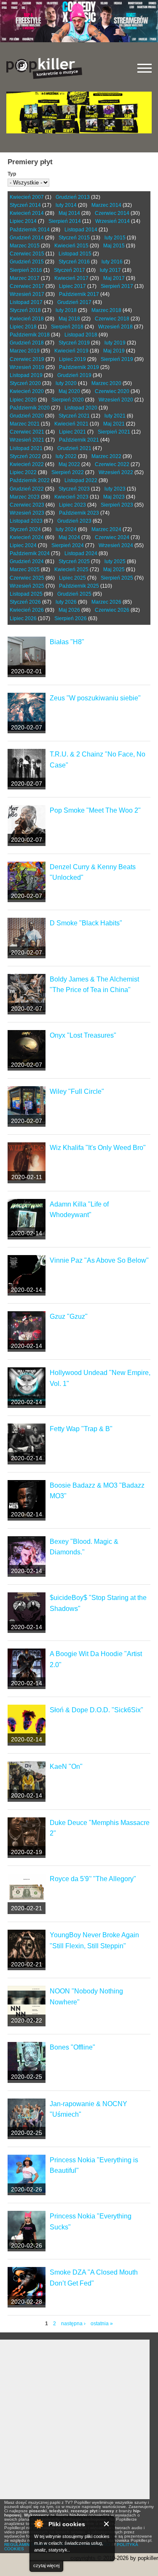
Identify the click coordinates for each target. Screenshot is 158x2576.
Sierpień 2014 (65, 221)
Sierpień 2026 (71, 618)
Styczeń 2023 (74, 489)
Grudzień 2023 (74, 521)
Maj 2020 (69, 391)
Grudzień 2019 (74, 375)
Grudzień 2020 (27, 416)
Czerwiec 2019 (27, 359)
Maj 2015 (114, 246)
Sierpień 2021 (114, 432)
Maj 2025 (114, 569)
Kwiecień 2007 (27, 197)
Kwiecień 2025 (71, 569)
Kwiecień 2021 (71, 424)
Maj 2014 (69, 213)
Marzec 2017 (25, 278)
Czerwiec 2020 (112, 391)
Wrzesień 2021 (27, 440)
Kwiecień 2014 (27, 213)
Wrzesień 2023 (27, 513)
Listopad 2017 (26, 302)
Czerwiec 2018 (112, 319)
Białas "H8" (67, 642)
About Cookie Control (38, 2524)
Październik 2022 (30, 480)
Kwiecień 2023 (71, 497)
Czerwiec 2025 (27, 578)
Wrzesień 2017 (27, 294)
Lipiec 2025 (72, 578)
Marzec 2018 (106, 310)
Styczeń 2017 (70, 270)
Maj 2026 (69, 610)
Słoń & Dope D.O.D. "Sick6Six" (96, 1710)
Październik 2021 (79, 440)
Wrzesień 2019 (27, 367)
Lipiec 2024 (23, 545)
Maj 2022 (69, 464)
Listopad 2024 (81, 553)
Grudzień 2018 (27, 343)
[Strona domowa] (44, 68)
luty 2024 (66, 529)
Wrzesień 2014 (112, 221)
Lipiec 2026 (23, 618)
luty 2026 (66, 602)
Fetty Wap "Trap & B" (81, 1429)
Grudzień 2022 (27, 489)
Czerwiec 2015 (27, 254)
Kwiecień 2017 (71, 278)
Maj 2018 (69, 319)
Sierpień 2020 (68, 400)
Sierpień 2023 (117, 505)
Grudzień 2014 (27, 238)
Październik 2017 (79, 294)
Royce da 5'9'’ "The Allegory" (93, 1879)
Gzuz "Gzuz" (69, 1316)
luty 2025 (115, 561)
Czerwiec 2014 (112, 213)
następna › (73, 2324)
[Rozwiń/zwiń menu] (145, 68)
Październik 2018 (30, 335)
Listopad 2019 (26, 375)
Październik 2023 (79, 513)
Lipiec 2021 (72, 432)
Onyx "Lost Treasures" (83, 1035)
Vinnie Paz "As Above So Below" (99, 1260)
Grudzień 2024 (27, 561)
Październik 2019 (79, 367)
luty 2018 (66, 310)
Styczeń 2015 (74, 238)
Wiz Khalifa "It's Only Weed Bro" (98, 1148)
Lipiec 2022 (23, 472)
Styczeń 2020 (25, 383)
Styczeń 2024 (25, 529)
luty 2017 (110, 270)
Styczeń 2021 (74, 416)
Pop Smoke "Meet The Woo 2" (95, 810)
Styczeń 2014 (25, 205)
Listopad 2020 (81, 408)
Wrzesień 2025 (27, 586)
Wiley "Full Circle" (77, 1091)
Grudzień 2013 (73, 197)
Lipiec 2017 (72, 286)
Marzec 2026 (106, 602)
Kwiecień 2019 (71, 351)
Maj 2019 (114, 351)
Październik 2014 (30, 230)
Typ (12, 174)
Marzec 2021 (25, 424)
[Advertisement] (79, 2419)
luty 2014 (66, 205)
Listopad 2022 (81, 480)
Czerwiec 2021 (27, 432)
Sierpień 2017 (117, 286)
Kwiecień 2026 (27, 610)
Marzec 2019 (25, 351)
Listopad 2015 (75, 254)
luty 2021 (115, 416)
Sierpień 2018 (67, 327)
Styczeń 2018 (25, 310)
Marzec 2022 (106, 456)
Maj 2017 (114, 278)
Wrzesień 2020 (116, 400)
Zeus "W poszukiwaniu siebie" (95, 698)
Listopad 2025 (26, 594)
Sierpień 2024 (68, 545)
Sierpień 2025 (117, 578)
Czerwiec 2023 (27, 505)
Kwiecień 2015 (71, 246)
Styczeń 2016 (74, 262)
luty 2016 (112, 262)
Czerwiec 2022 (112, 464)
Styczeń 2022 (25, 456)
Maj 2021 (114, 424)
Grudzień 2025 (74, 594)
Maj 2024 (69, 537)
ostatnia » (102, 2324)
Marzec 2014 (106, 205)
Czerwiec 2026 (112, 610)
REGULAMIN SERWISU (27, 2545)
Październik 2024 (30, 553)
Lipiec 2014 (23, 221)
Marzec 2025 (25, 569)
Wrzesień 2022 (116, 472)
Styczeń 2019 (74, 343)
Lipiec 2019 (72, 359)
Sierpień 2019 (117, 359)
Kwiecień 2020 (27, 391)
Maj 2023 (114, 497)
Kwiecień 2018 (27, 319)
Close (107, 2524)
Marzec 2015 (25, 246)
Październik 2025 (79, 586)
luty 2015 (115, 238)
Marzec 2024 (106, 529)
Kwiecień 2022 (27, 464)
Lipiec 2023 (72, 505)
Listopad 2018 (81, 335)
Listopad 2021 (26, 448)
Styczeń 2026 (25, 602)
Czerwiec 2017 (27, 286)
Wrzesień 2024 (116, 545)
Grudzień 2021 (74, 448)
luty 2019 (115, 343)
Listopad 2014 (81, 230)
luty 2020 (66, 383)
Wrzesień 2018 (115, 327)
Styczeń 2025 (74, 561)
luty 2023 (115, 489)
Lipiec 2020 (23, 400)
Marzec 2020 (106, 383)
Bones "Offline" (72, 2047)
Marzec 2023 (25, 497)
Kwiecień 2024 (27, 537)
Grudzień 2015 (27, 262)
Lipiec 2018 (23, 327)
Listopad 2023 (26, 521)
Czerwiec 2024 (112, 537)
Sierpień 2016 (26, 270)
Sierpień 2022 (68, 472)
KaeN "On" (66, 1767)
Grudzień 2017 (74, 302)
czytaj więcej (46, 2565)
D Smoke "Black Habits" (86, 923)
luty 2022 (66, 456)
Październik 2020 (30, 408)
